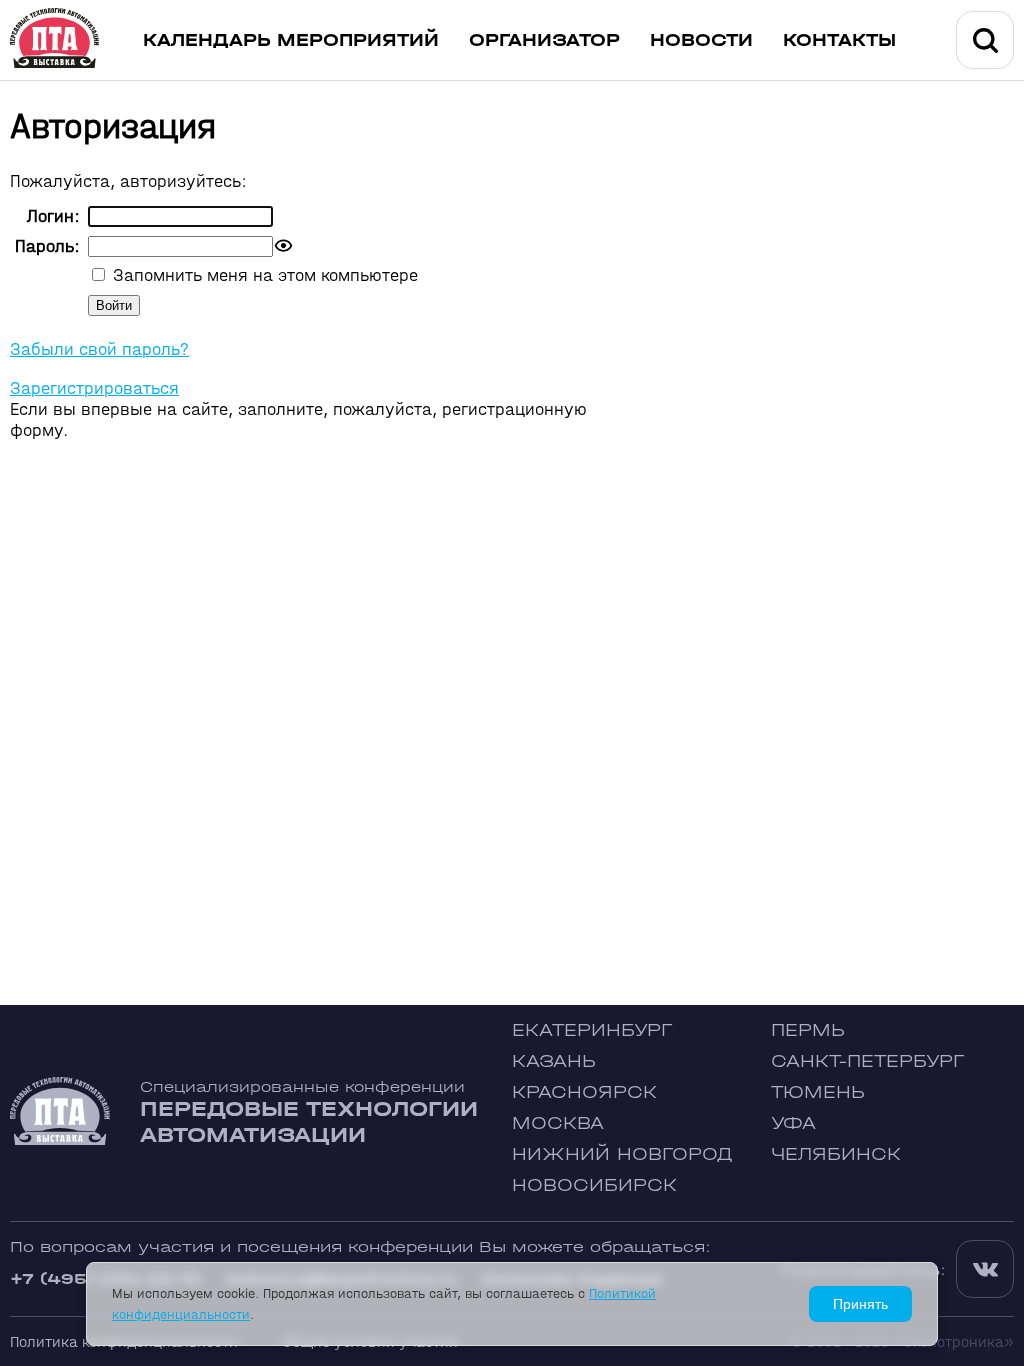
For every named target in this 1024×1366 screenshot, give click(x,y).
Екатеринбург (592, 1030)
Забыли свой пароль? (99, 349)
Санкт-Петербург (867, 1061)
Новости (701, 40)
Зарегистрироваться (94, 388)
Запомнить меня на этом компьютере (263, 275)
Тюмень (818, 1092)
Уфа (793, 1123)
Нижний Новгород (622, 1154)
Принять (860, 1304)
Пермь (808, 1030)
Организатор (544, 40)
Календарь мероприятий (291, 40)
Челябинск (836, 1154)
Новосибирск (594, 1185)
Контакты (839, 40)
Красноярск (584, 1092)
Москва (558, 1123)
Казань (554, 1061)
